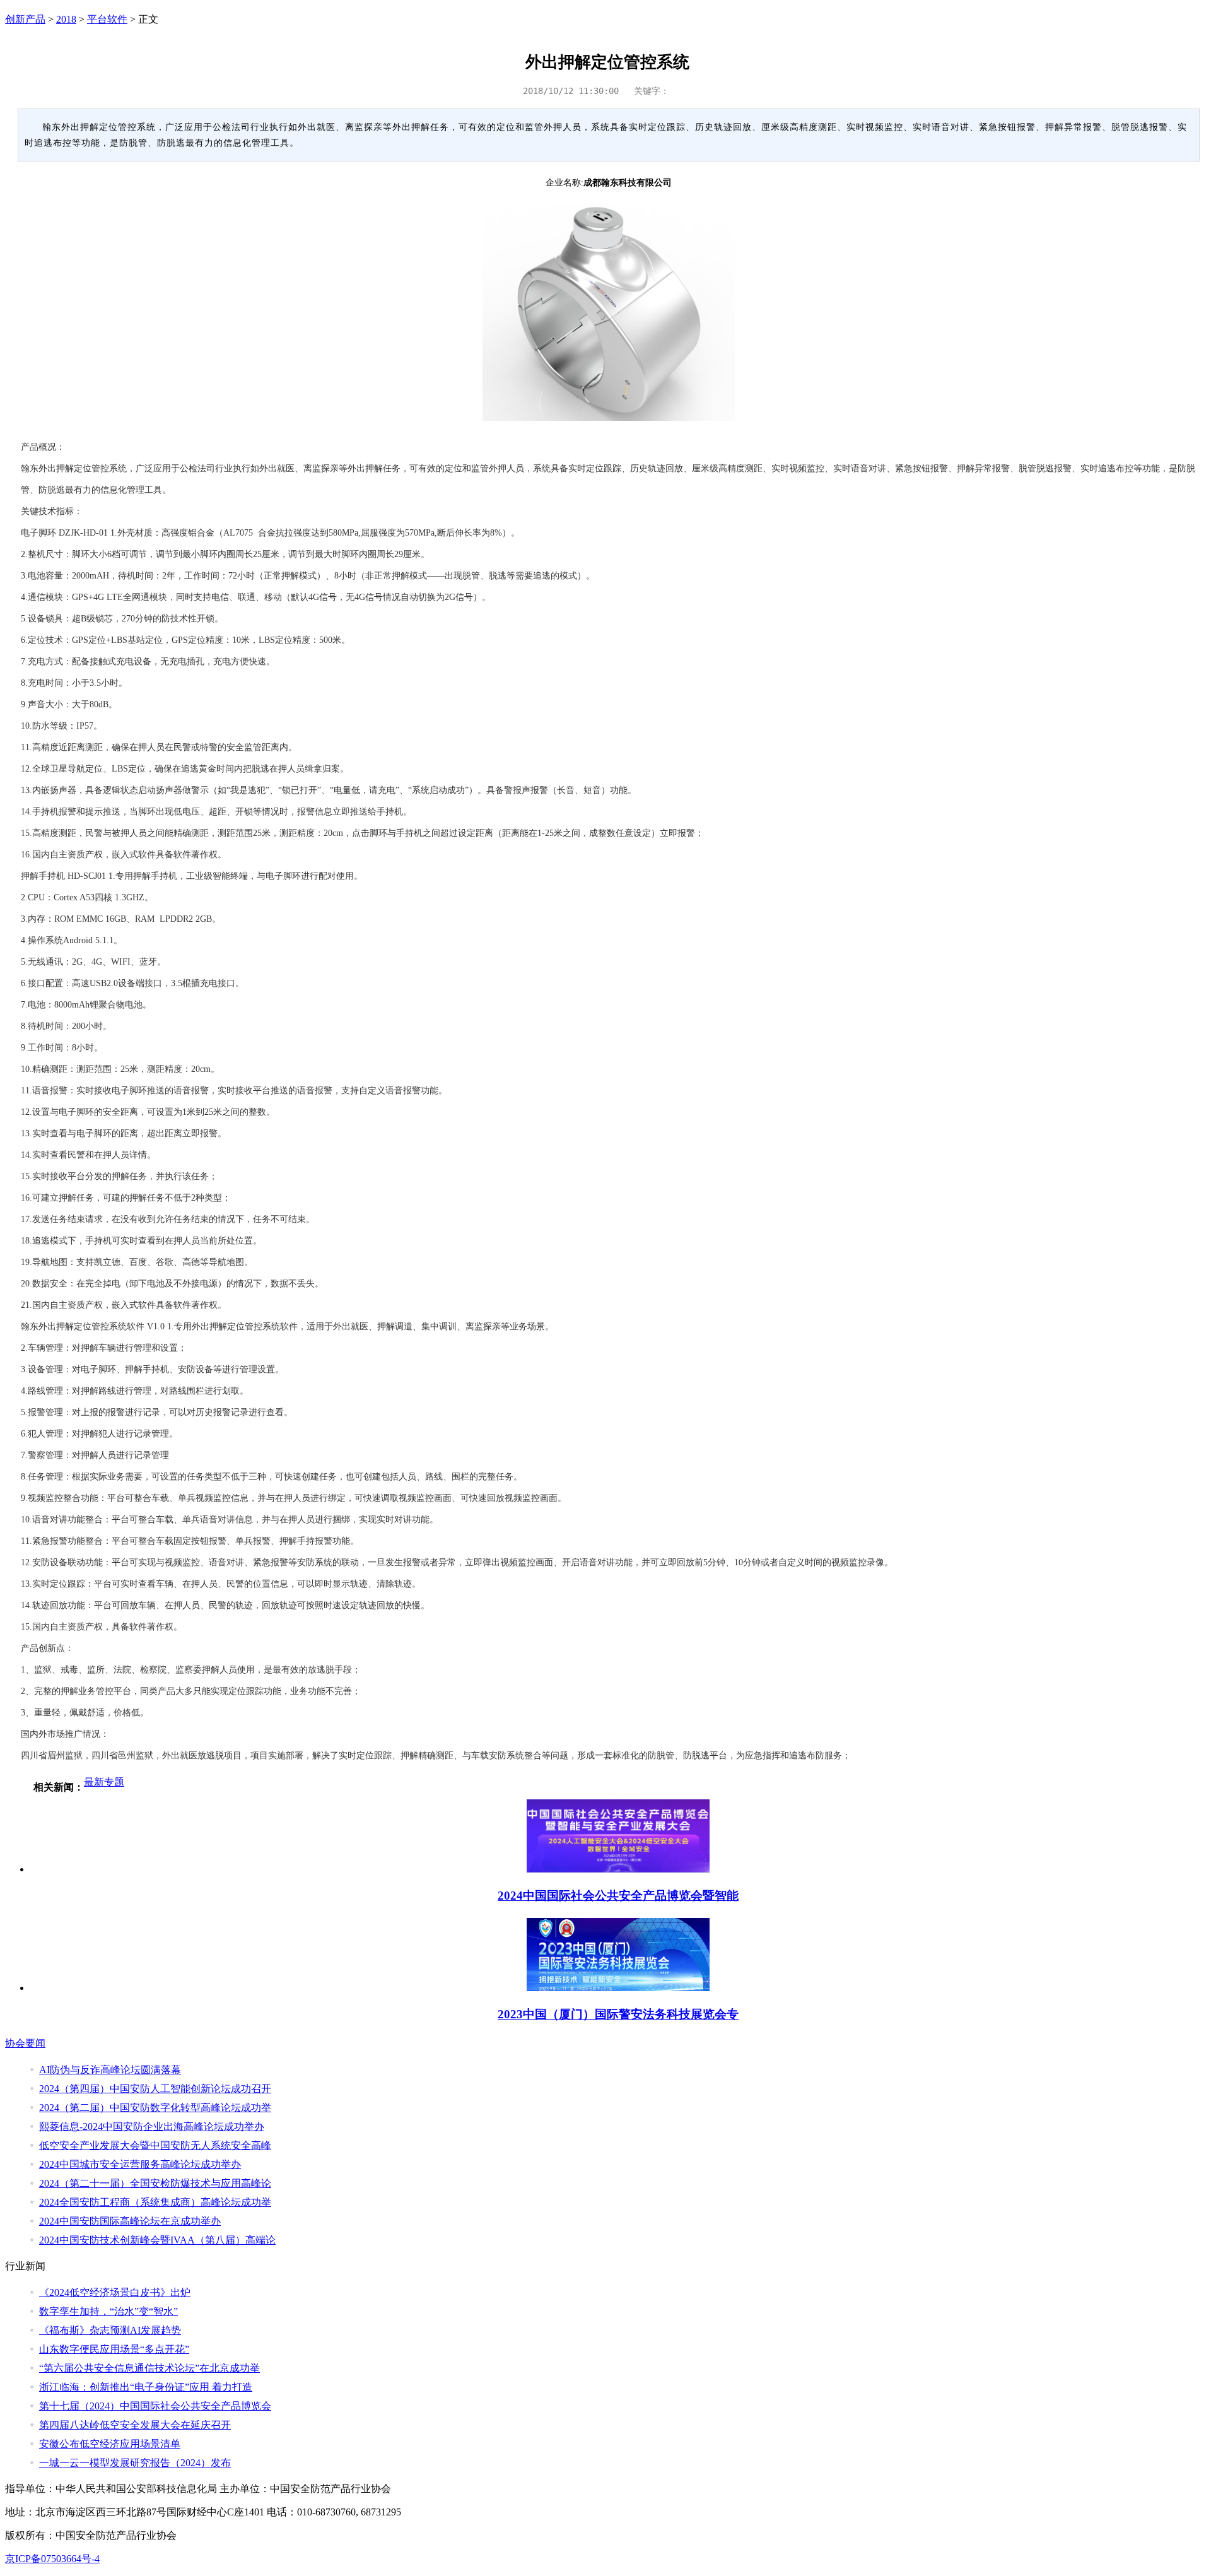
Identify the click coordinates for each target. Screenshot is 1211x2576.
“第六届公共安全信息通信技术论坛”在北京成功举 (149, 2368)
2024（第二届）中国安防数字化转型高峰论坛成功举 (155, 2108)
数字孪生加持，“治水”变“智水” (108, 2311)
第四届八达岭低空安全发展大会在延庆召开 (135, 2425)
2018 (66, 19)
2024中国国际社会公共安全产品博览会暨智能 (618, 1896)
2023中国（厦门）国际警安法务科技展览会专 (618, 2014)
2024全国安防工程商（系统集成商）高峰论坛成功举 (155, 2202)
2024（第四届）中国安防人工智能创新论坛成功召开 (155, 2089)
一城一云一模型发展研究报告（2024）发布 (135, 2463)
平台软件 (107, 19)
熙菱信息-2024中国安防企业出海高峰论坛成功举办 (152, 2126)
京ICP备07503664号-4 (52, 2559)
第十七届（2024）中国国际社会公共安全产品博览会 (155, 2406)
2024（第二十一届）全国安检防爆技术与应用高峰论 (155, 2183)
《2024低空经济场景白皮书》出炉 (115, 2292)
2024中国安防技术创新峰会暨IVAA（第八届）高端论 (157, 2240)
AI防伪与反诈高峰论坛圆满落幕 (110, 2070)
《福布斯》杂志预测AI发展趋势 (110, 2330)
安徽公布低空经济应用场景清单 (110, 2444)
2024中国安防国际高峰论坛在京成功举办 (130, 2221)
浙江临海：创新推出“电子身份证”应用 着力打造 (146, 2387)
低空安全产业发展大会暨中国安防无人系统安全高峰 (155, 2145)
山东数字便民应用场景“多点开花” (114, 2349)
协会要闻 (25, 2043)
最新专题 (104, 1782)
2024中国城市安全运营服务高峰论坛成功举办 (140, 2164)
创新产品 (25, 19)
